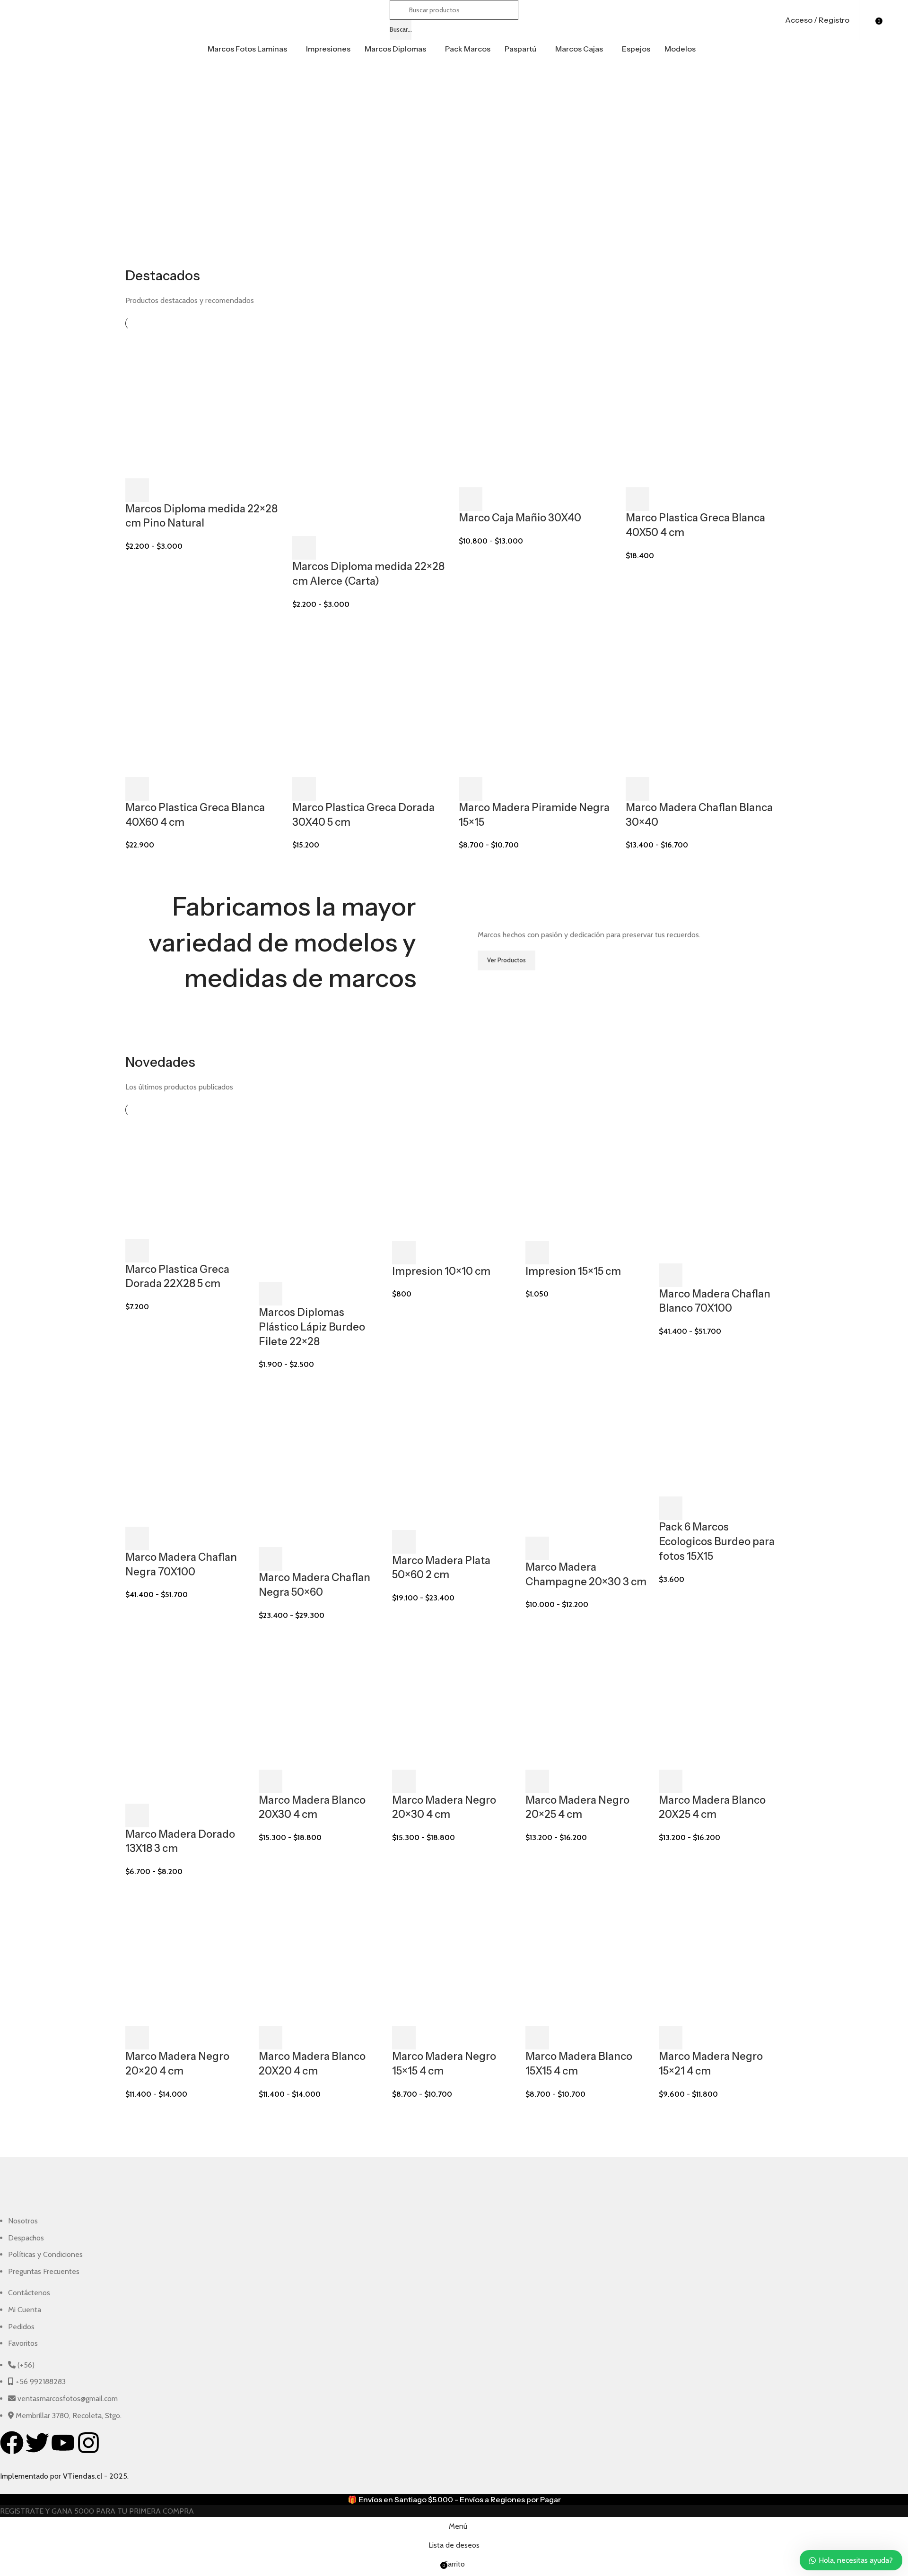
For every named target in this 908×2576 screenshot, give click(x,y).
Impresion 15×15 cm (573, 1271)
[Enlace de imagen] (82, 2191)
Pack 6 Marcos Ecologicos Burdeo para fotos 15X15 (717, 1542)
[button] (137, 490)
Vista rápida (163, 490)
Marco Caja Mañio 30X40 (520, 518)
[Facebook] (12, 2443)
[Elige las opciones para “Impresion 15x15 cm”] (537, 1253)
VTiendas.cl (83, 2476)
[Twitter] (37, 2443)
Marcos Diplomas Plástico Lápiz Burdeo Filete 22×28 (312, 1327)
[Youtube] (63, 2443)
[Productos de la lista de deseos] (869, 20)
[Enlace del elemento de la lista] (329, 2246)
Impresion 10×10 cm (441, 1271)
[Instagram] (88, 2443)
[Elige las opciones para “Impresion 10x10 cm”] (404, 1253)
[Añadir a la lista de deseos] (188, 490)
